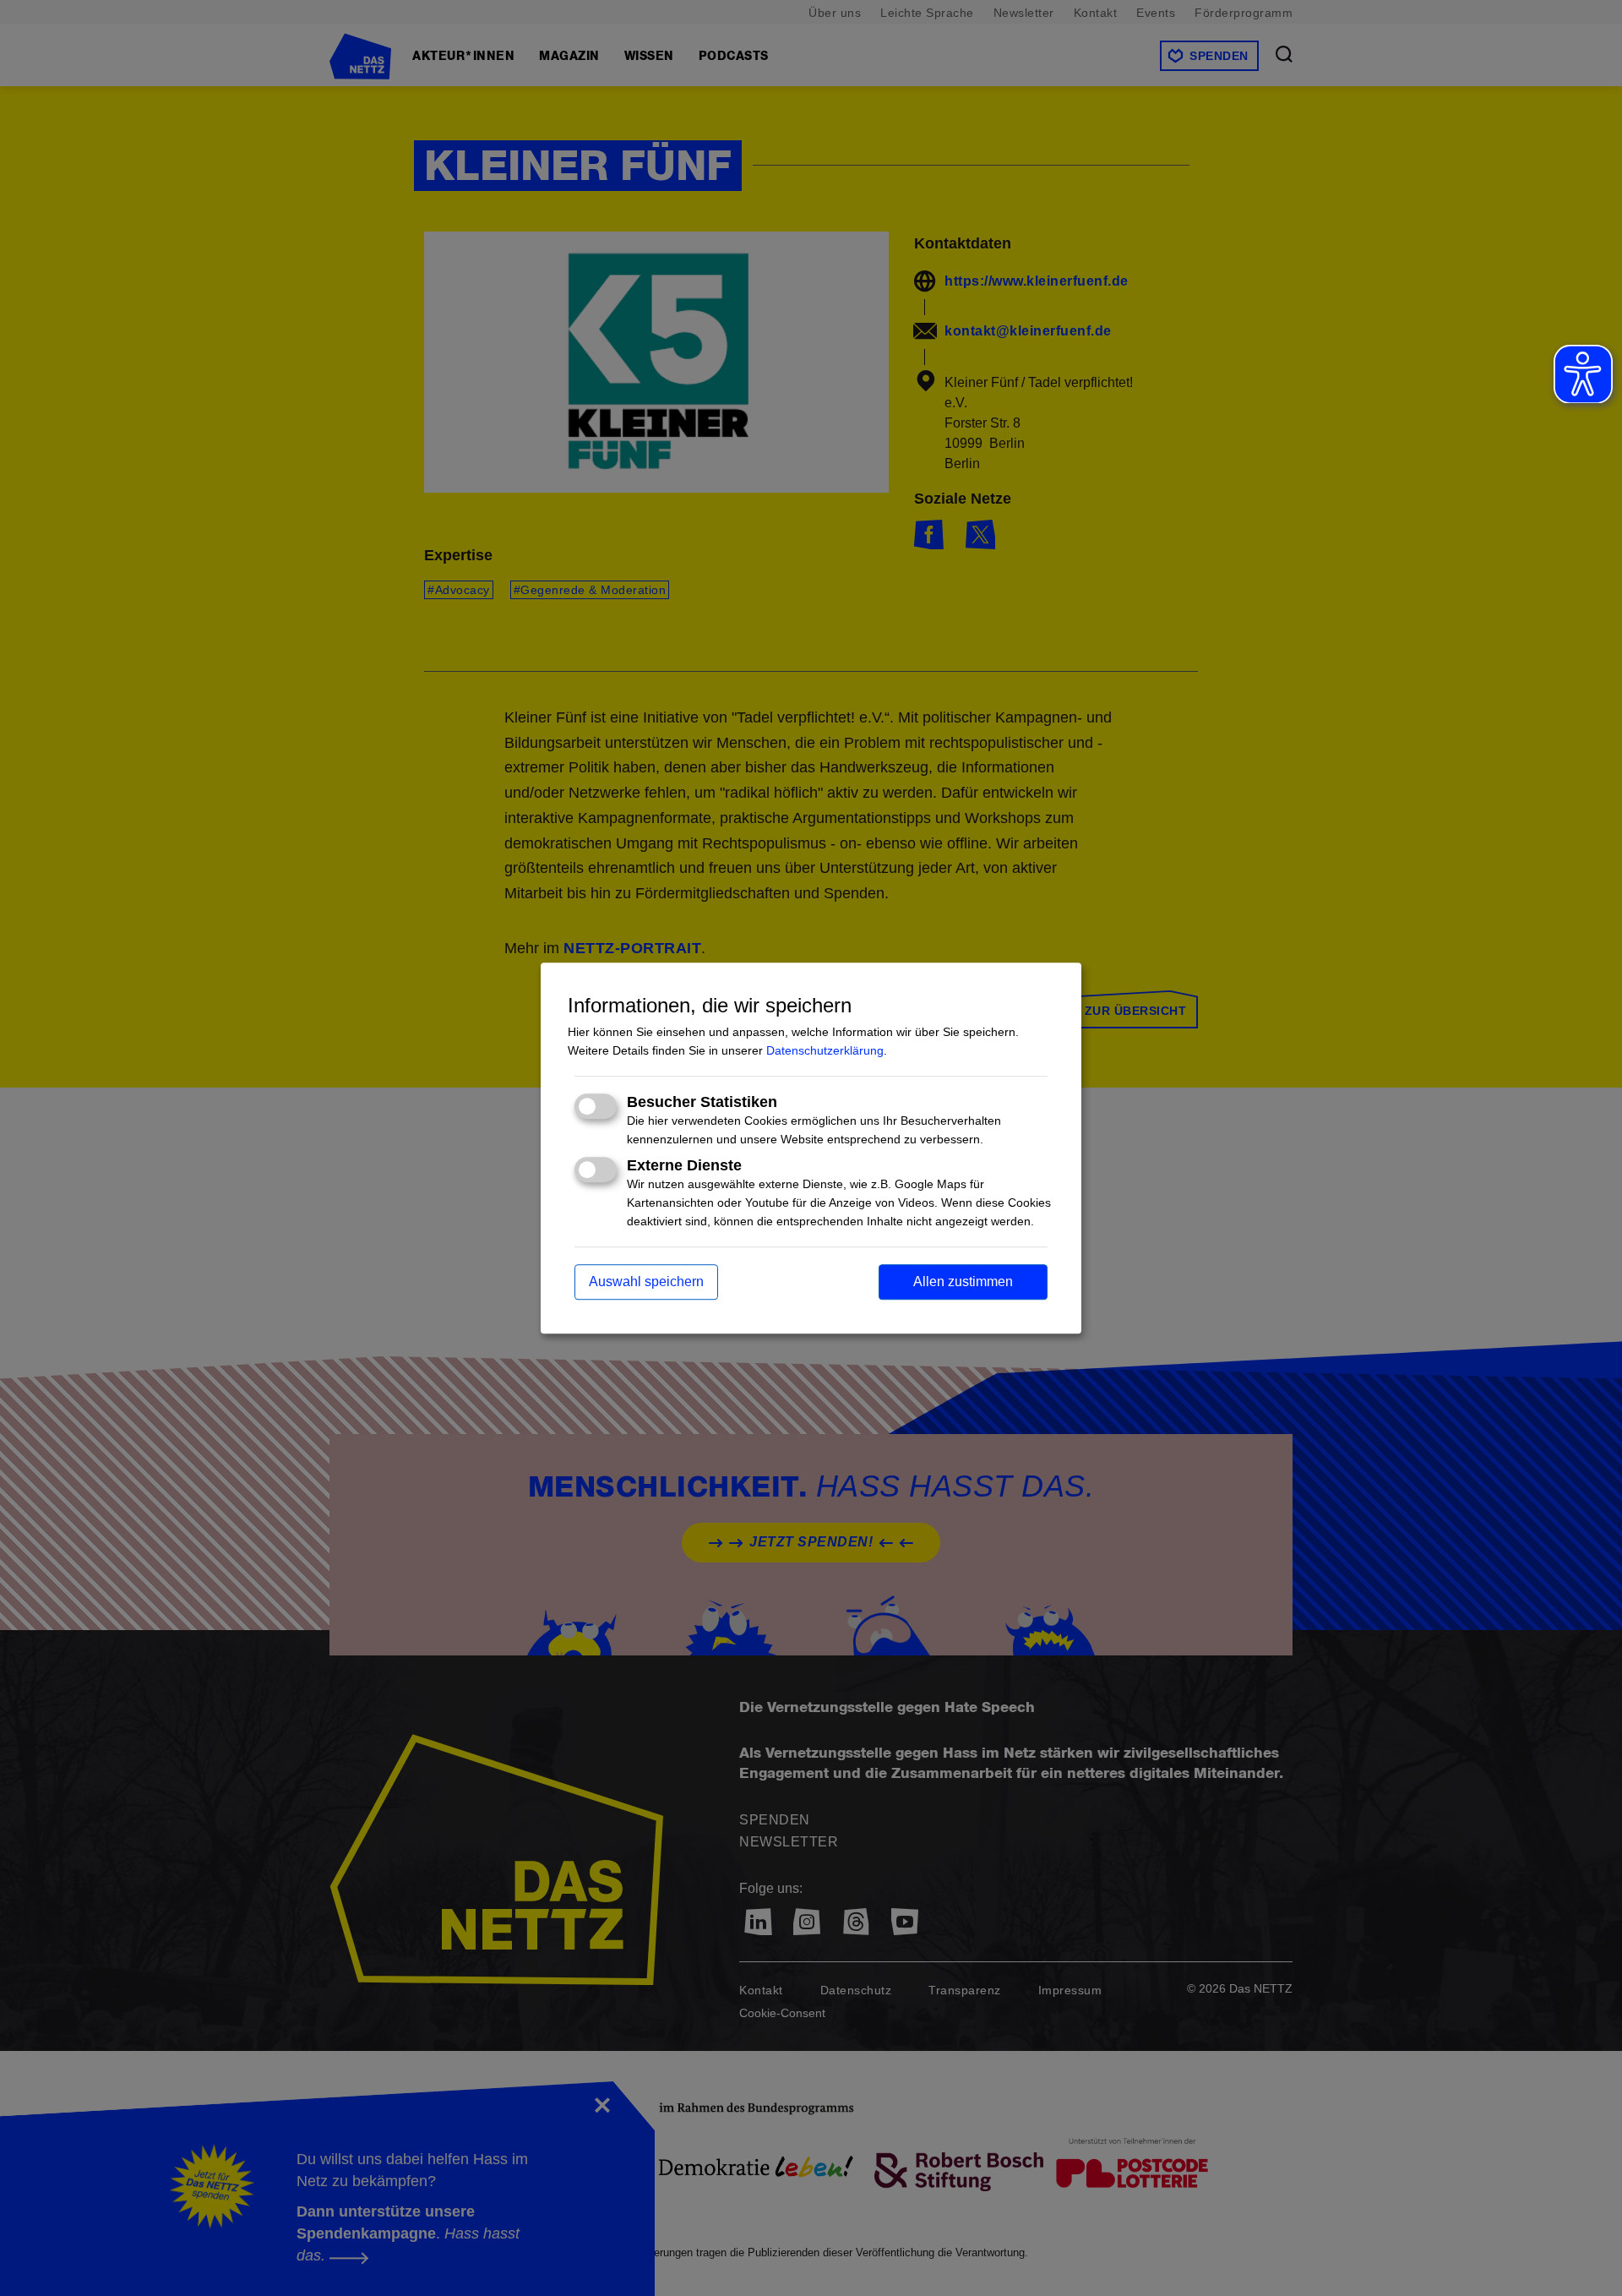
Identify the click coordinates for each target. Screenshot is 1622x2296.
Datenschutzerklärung (825, 1051)
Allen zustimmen (963, 1282)
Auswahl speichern (646, 1282)
